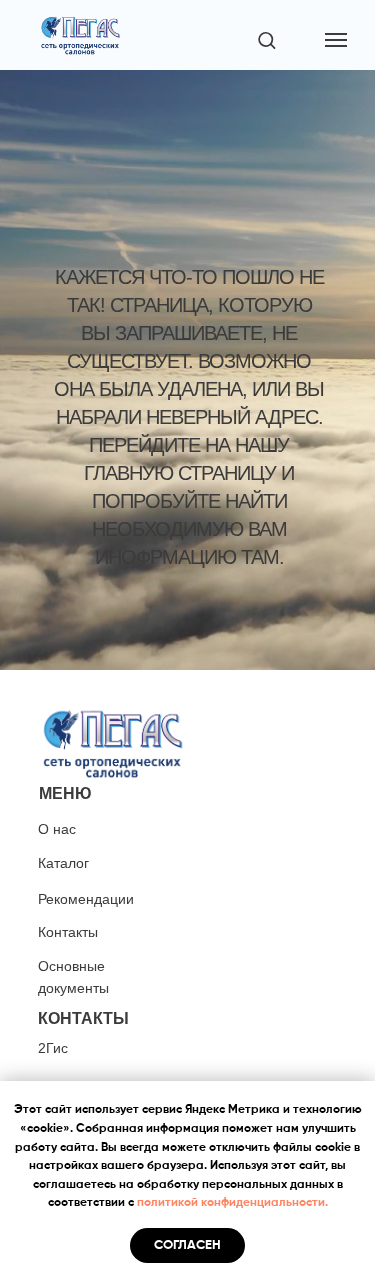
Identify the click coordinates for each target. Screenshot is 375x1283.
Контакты (68, 932)
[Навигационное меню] (336, 40)
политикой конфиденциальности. (232, 1203)
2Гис (53, 1048)
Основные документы (73, 977)
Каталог (63, 863)
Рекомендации (86, 899)
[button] (266, 39)
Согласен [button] (187, 1245)
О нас (57, 829)
